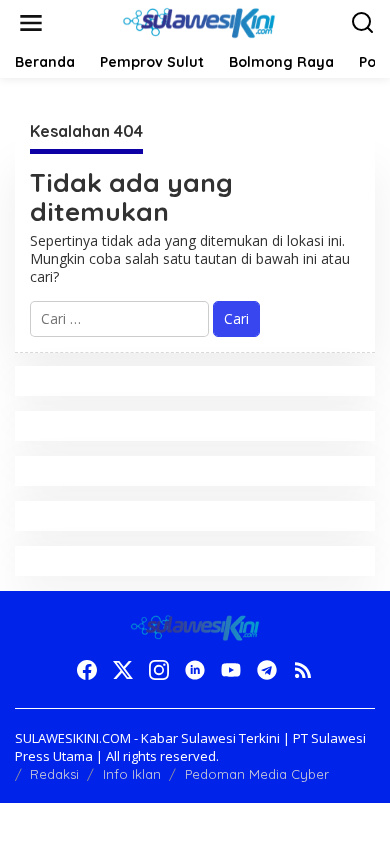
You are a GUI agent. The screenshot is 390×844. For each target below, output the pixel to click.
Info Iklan (132, 774)
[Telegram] (267, 670)
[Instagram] (159, 670)
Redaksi (54, 774)
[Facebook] (87, 670)
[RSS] (303, 670)
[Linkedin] (195, 670)
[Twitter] (123, 670)
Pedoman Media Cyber (257, 774)
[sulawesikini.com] (199, 21)
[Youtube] (231, 670)
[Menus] (31, 23)
